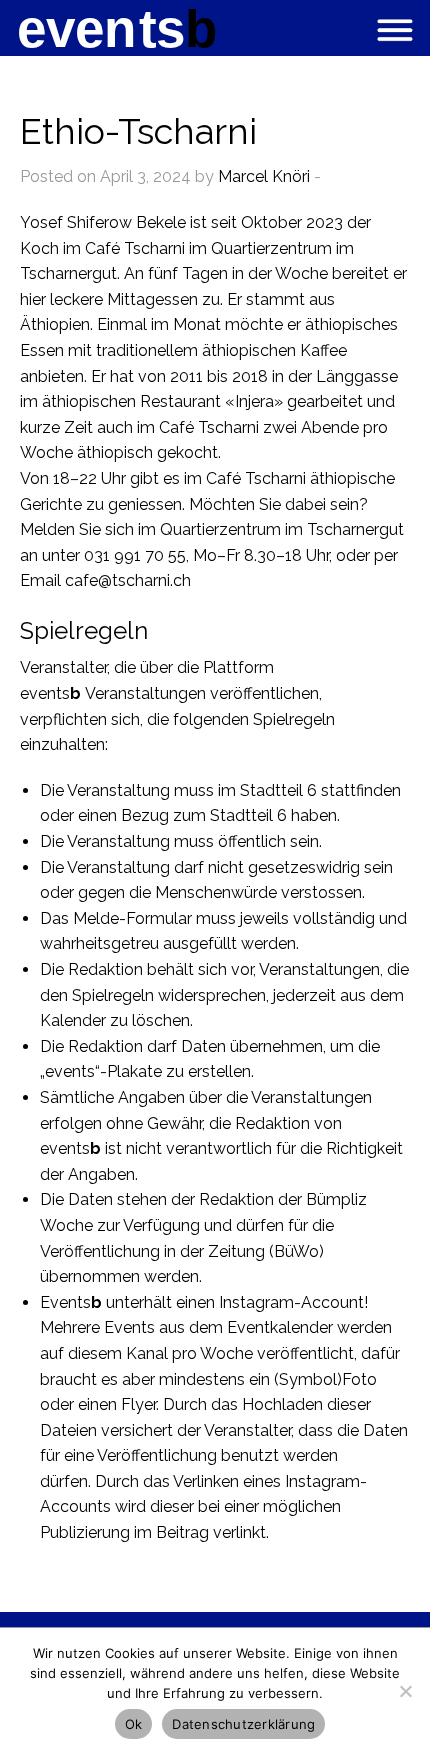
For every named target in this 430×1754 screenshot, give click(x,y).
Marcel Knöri (264, 176)
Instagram (256, 1302)
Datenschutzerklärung (243, 1724)
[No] (405, 1691)
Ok (134, 1724)
